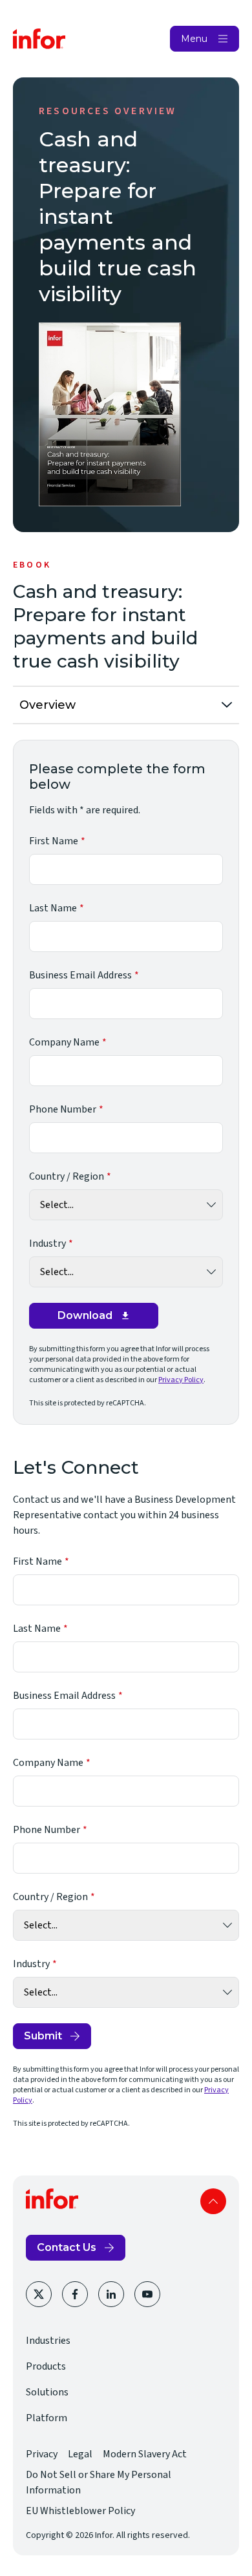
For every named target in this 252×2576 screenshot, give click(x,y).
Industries (48, 2341)
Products (46, 2366)
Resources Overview (108, 111)
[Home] (39, 39)
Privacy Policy (181, 1380)
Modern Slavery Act (145, 2454)
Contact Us (67, 2247)
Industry (47, 1243)
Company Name (64, 1042)
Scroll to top (213, 2201)
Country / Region (67, 1176)
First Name (54, 841)
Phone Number (63, 1109)
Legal (80, 2454)
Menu (194, 39)
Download (85, 1315)
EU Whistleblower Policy (80, 2511)
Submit (43, 2036)
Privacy (42, 2454)
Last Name (53, 908)
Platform (47, 2418)
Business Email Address (80, 975)
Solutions (47, 2392)
